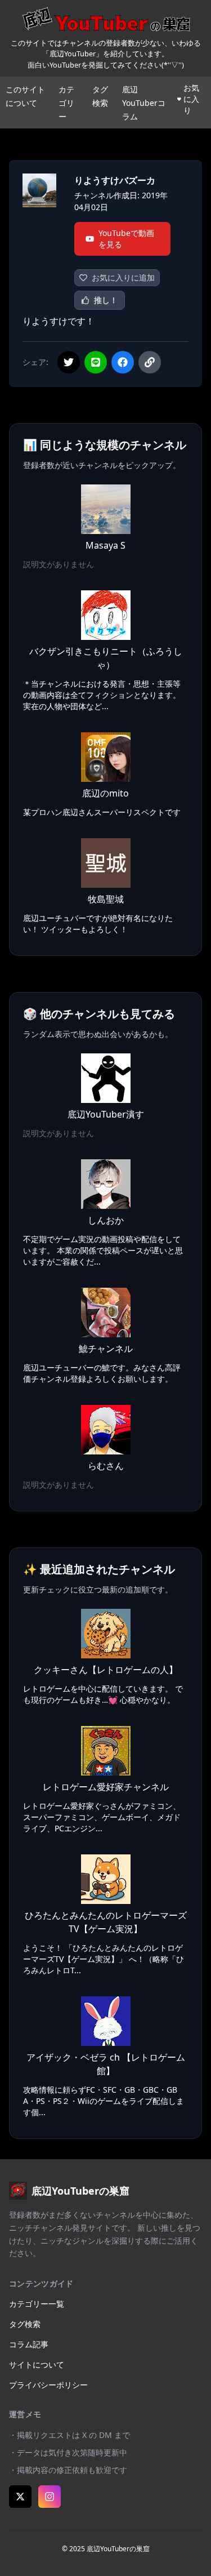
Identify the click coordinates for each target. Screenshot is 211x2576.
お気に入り (191, 99)
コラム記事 (29, 2344)
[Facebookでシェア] (123, 362)
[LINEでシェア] (96, 362)
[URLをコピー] (150, 362)
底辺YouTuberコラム (144, 103)
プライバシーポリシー (48, 2385)
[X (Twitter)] (20, 2497)
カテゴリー (66, 103)
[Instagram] (50, 2497)
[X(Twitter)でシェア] (69, 362)
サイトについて (37, 2364)
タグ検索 (25, 2324)
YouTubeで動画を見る (126, 239)
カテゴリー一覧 (37, 2304)
